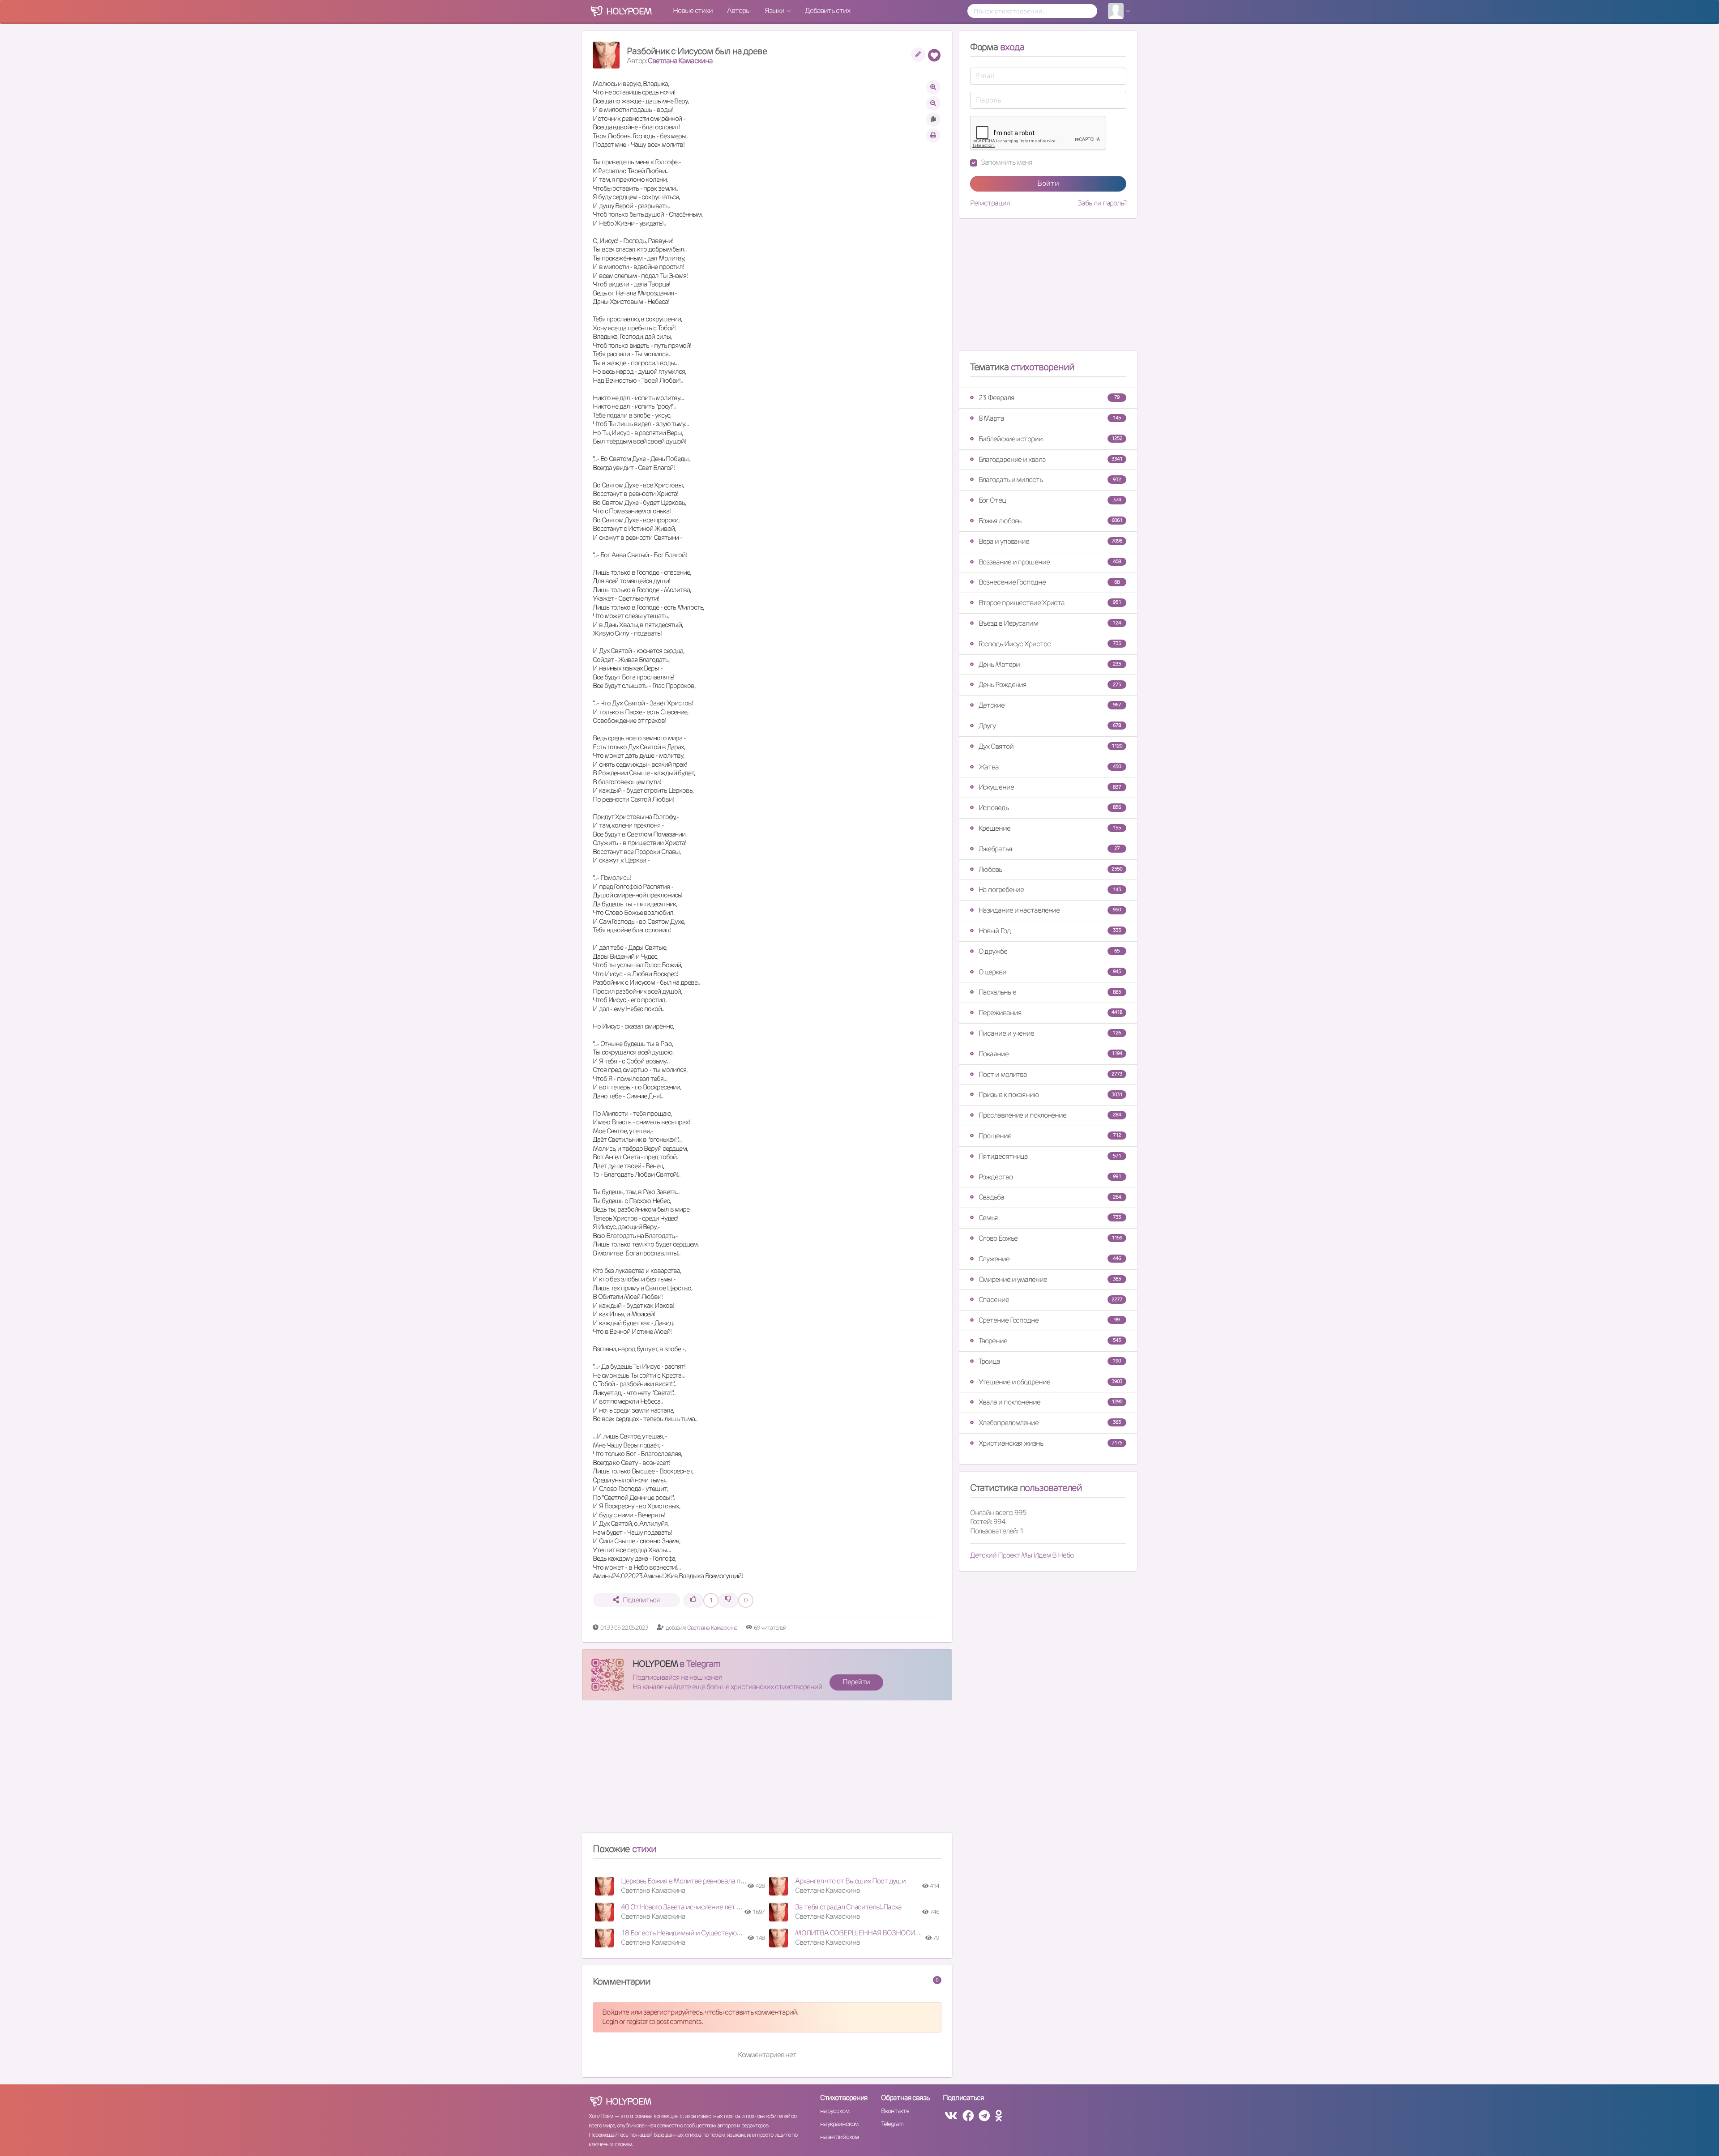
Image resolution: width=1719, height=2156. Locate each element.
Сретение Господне (1049, 1320)
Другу (1050, 726)
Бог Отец (1050, 500)
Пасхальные (1050, 992)
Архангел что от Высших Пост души (850, 1881)
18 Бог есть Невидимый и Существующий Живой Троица (708, 1933)
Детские (1050, 705)
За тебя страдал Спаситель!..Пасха (848, 1907)
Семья (1050, 1218)
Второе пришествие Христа (1050, 603)
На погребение (1050, 890)
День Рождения (1050, 685)
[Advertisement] (767, 1770)
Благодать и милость (1050, 480)
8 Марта (1050, 418)
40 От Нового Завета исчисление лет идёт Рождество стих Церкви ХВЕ (731, 1907)
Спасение (1050, 1300)
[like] (693, 1600)
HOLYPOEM (655, 1664)
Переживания (1050, 1013)
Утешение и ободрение (1050, 1382)
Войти (1048, 183)
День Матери (1050, 664)
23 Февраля (1049, 398)
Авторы (739, 11)
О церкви (1050, 972)
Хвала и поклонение (1050, 1402)
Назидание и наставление (1050, 910)
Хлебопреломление (1050, 1423)
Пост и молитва (1050, 1074)
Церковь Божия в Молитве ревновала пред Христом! (701, 1881)
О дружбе (1049, 951)
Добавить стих (827, 11)
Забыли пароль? (1102, 203)
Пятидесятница (1050, 1156)
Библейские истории (1050, 439)
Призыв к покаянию (1050, 1095)
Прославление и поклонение (1050, 1115)
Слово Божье (1050, 1238)
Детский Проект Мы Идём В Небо (1022, 1555)
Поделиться (641, 1600)
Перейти (856, 1682)
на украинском (839, 2124)
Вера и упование (1050, 541)
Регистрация (990, 203)
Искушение (1050, 787)
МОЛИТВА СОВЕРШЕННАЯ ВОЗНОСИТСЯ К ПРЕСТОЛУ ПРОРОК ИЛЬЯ (905, 1933)
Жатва (1050, 767)
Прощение (1050, 1136)
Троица (1050, 1361)
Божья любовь (1050, 521)
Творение (1050, 1341)
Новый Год (1050, 931)
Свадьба (1050, 1197)
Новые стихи (693, 11)
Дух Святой (1050, 746)
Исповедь (1050, 808)
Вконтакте (895, 2111)
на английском (840, 2137)
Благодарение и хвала (1050, 459)
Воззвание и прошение (1050, 562)
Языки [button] (775, 11)
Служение (1050, 1259)
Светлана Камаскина (680, 61)
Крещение (1050, 828)
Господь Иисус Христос (1050, 644)
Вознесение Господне (1049, 582)
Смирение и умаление (1050, 1279)
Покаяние (1050, 1054)
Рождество (1050, 1177)
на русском (835, 2111)
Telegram (892, 2124)
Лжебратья (1049, 849)
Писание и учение (1050, 1033)
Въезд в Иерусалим (1050, 623)
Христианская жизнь (1050, 1443)
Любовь (1050, 869)
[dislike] (728, 1600)
